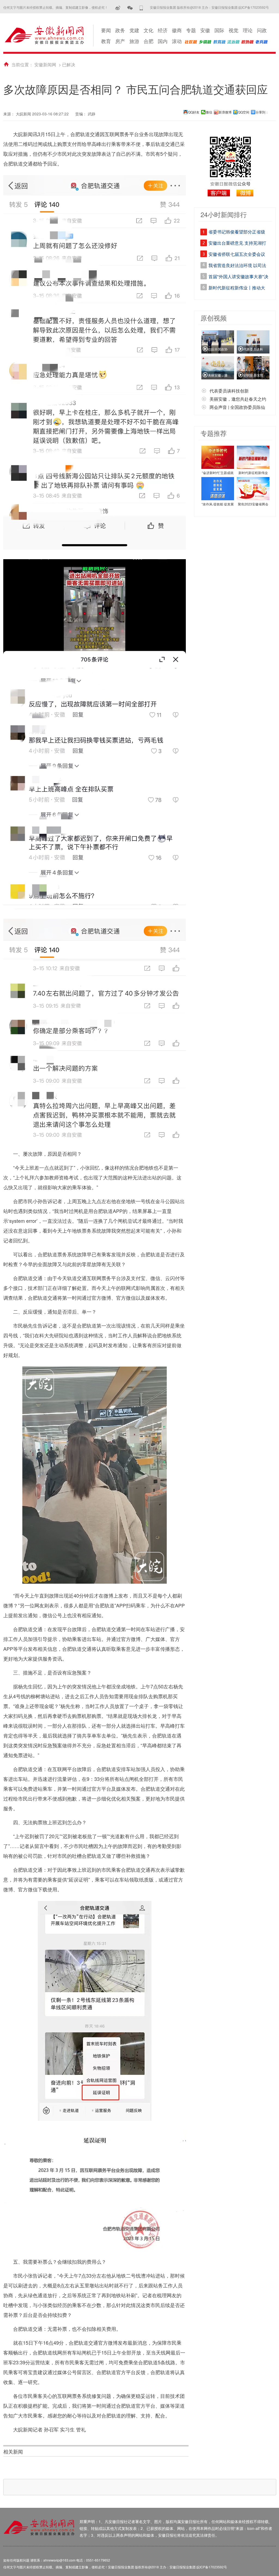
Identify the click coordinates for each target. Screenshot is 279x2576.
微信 (209, 112)
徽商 (177, 30)
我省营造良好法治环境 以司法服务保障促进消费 (237, 266)
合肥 (148, 41)
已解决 (69, 65)
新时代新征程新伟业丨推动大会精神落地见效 (237, 289)
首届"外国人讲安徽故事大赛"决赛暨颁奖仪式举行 (238, 277)
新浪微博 (225, 112)
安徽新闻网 (45, 65)
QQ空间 (244, 112)
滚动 (177, 41)
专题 (191, 30)
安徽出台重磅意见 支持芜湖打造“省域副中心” (237, 244)
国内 (163, 41)
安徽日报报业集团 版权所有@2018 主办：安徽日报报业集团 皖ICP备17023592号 (209, 7)
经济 (163, 30)
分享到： (262, 112)
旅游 (134, 41)
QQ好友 (194, 112)
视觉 (233, 30)
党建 (134, 30)
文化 (148, 30)
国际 (219, 30)
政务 (120, 30)
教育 (106, 41)
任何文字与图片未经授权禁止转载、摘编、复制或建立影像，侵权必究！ (56, 7)
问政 (262, 30)
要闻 (106, 30)
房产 (120, 41)
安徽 (205, 30)
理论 (248, 30)
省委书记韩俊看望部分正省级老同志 (237, 233)
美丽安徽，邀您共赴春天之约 (238, 399)
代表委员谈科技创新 (229, 391)
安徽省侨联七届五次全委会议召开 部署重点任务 (237, 255)
